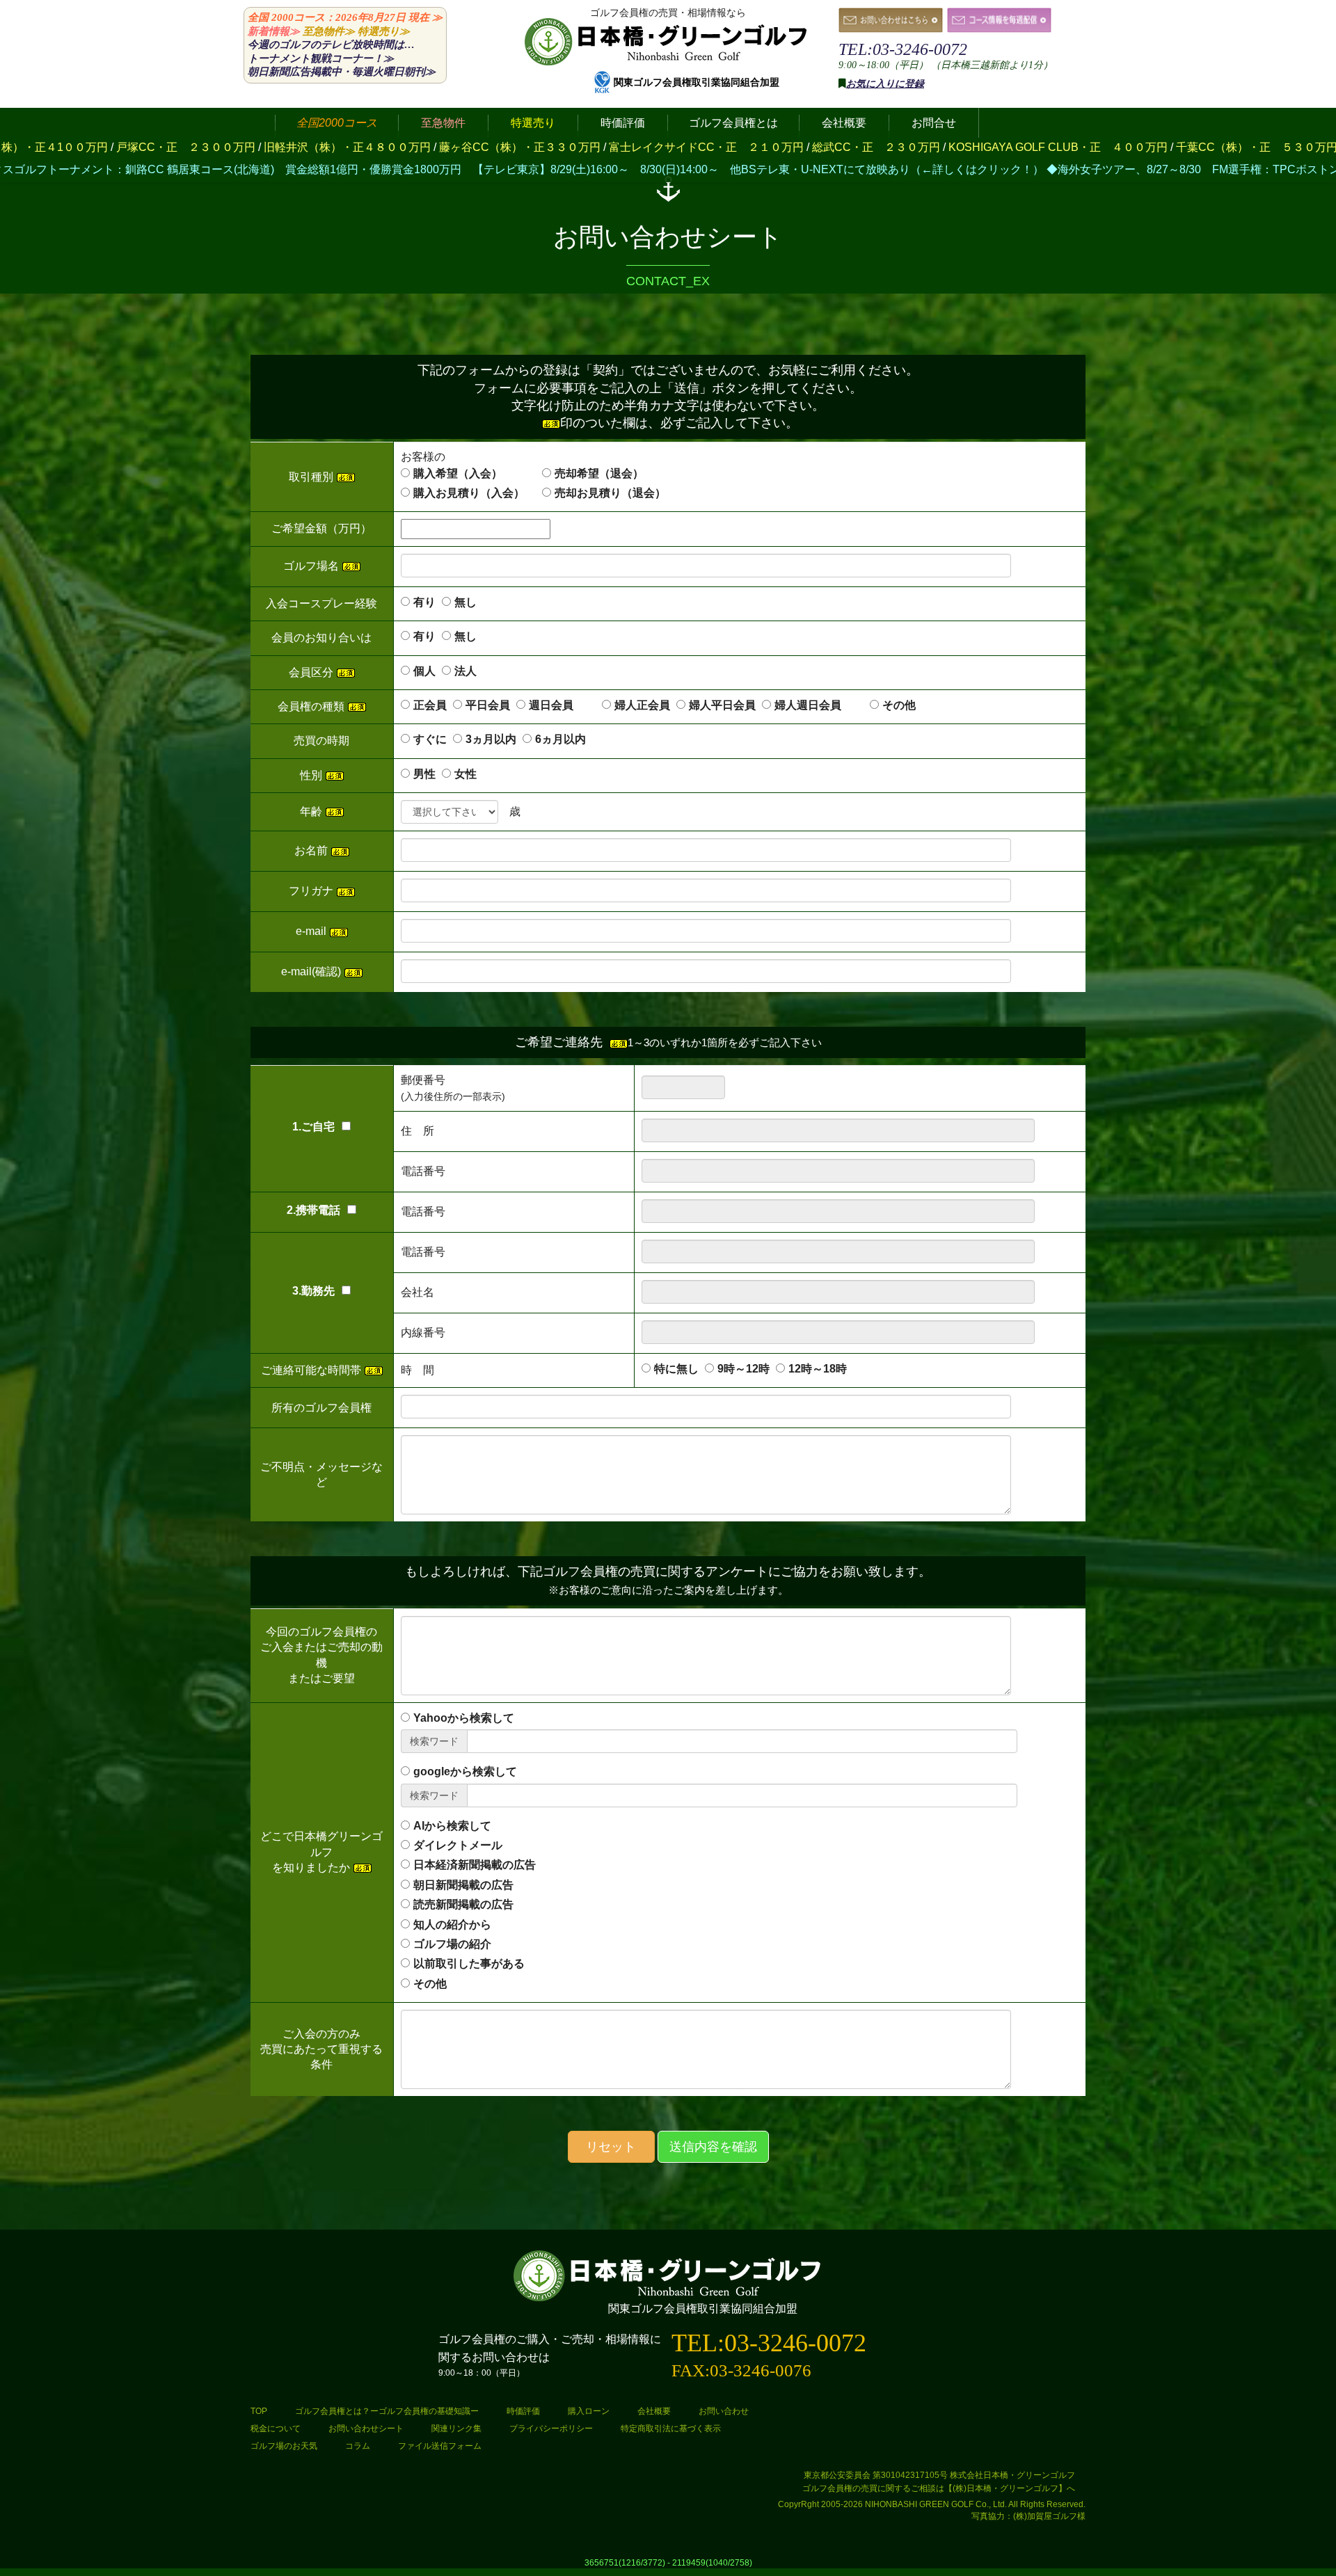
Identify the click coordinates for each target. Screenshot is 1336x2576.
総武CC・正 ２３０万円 (647, 147)
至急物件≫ (329, 31)
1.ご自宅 (313, 1127)
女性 (466, 774)
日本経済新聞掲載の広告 (475, 1865)
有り (424, 602)
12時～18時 (818, 1369)
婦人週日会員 (819, 705)
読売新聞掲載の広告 (463, 1904)
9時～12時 (743, 1369)
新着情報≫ (274, 31)
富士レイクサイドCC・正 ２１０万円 (477, 147)
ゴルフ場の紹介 (452, 1944)
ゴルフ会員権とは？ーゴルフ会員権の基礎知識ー (387, 2411)
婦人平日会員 (722, 705)
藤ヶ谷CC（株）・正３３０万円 (291, 147)
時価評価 (523, 2411)
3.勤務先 (313, 1291)
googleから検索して (465, 1771)
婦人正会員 (642, 705)
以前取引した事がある (469, 1963)
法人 (466, 671)
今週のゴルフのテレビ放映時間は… (331, 45)
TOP (259, 2411)
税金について (276, 2429)
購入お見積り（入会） (469, 493)
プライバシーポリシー (551, 2429)
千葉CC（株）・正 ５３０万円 (1028, 147)
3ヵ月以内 (491, 739)
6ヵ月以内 (560, 739)
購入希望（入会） (458, 473)
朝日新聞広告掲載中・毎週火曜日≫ (342, 72)
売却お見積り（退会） (610, 493)
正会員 (430, 705)
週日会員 (562, 705)
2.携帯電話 (313, 1210)
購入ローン (589, 2411)
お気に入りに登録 (885, 84)
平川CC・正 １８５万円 (1181, 147)
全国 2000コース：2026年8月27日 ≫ (345, 17)
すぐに (430, 739)
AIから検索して (452, 1826)
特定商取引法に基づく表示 (671, 2429)
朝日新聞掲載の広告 (463, 1885)
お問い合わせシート (366, 2429)
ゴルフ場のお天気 (284, 2446)
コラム (358, 2446)
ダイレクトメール (458, 1845)
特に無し (676, 1369)
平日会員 (488, 705)
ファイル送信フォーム (440, 2446)
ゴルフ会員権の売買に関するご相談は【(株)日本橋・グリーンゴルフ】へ (939, 2488)
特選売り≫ (384, 31)
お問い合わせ (724, 2411)
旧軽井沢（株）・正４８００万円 (118, 147)
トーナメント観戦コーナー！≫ (321, 58)
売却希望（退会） (599, 473)
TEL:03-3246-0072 (903, 49)
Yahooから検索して (464, 1718)
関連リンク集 (456, 2429)
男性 (424, 774)
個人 (424, 671)
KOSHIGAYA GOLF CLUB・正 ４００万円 (829, 147)
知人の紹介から (452, 1925)
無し (466, 602)
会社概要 (654, 2411)
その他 (899, 705)
